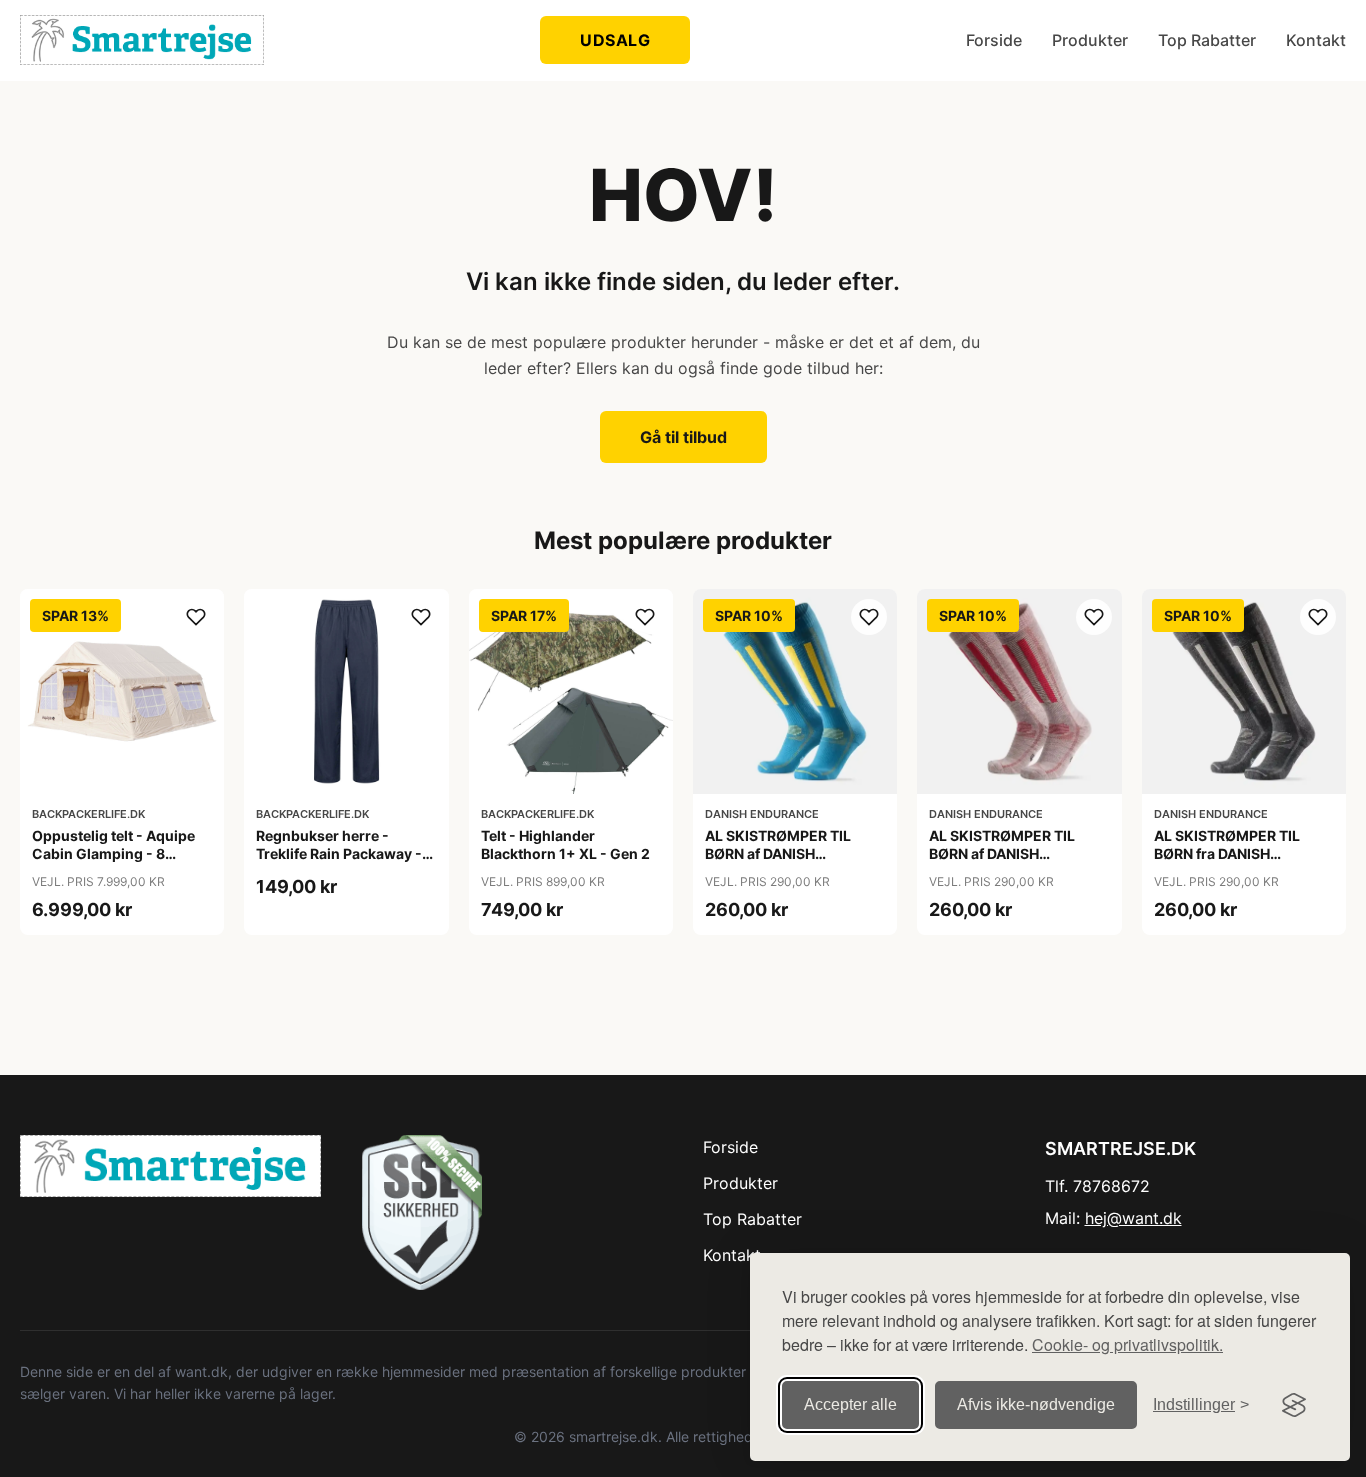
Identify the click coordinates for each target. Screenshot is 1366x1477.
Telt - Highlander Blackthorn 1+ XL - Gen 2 (565, 844)
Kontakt (1316, 40)
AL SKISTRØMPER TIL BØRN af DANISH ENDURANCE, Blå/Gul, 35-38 (793, 863)
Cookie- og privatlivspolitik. (1127, 1344)
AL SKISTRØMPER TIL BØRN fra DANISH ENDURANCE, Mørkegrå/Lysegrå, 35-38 (1242, 863)
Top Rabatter (1207, 40)
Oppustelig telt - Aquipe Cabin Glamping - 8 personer (113, 853)
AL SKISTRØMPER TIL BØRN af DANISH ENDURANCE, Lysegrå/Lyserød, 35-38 (1011, 863)
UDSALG (615, 40)
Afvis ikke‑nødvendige (1036, 1404)
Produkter (1090, 40)
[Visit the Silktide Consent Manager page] (1294, 1405)
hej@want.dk (1133, 1218)
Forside (994, 40)
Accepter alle (850, 1404)
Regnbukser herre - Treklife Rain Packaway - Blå (339, 853)
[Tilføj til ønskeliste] (196, 617)
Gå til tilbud (683, 437)
